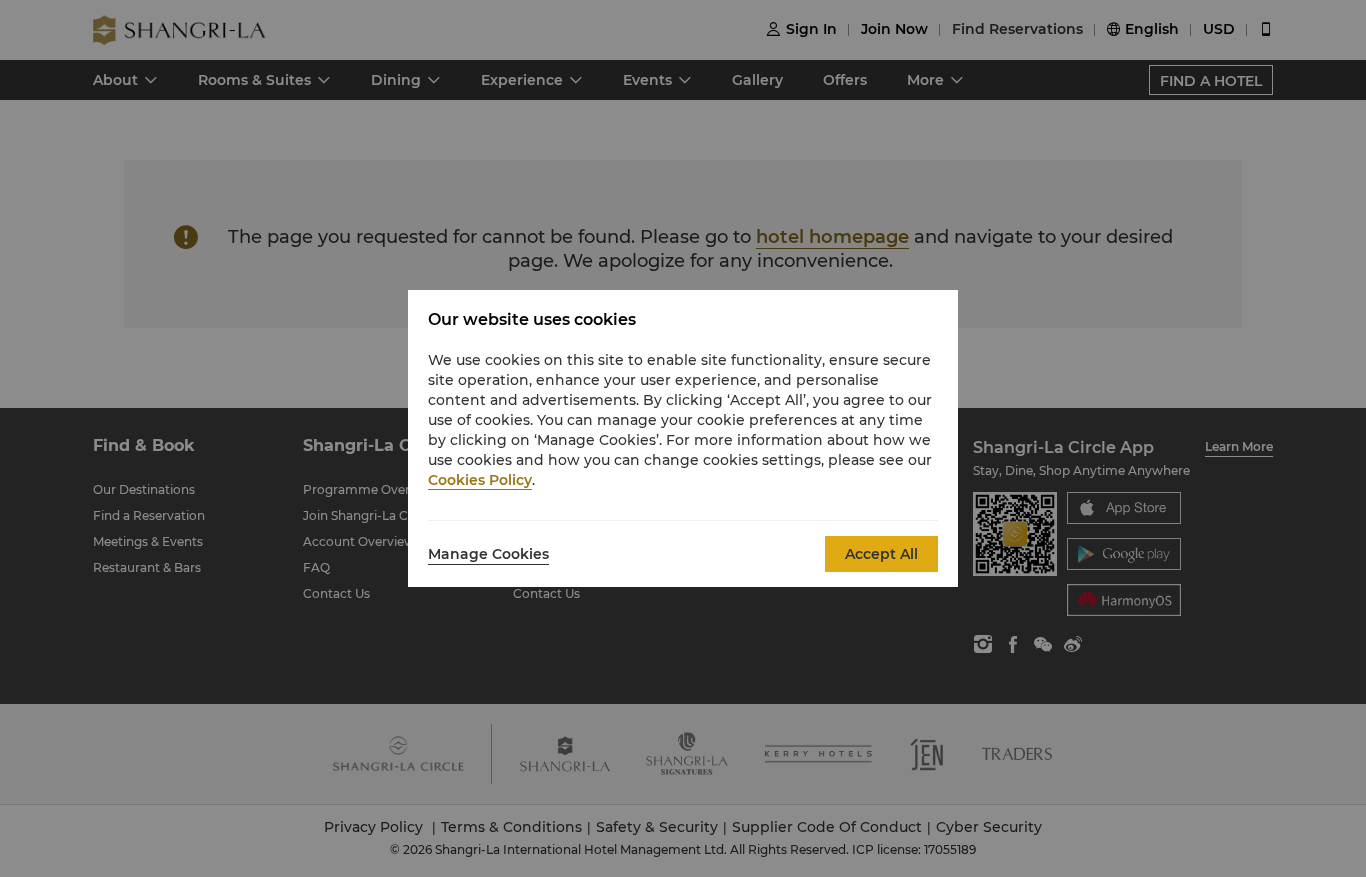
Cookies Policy (480, 480)
